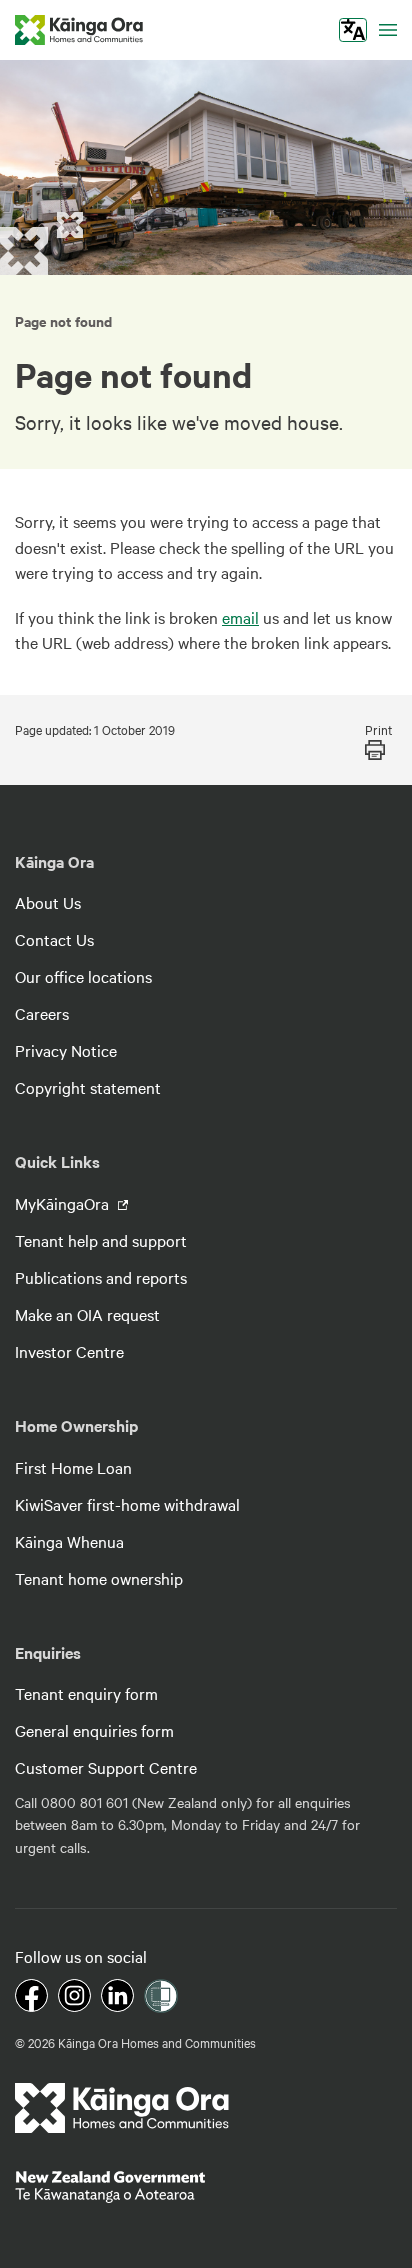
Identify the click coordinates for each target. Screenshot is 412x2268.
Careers (42, 1013)
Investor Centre (69, 1351)
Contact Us (54, 939)
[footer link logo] (122, 2108)
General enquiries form (94, 1730)
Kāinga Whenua (69, 1541)
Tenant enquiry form (86, 1693)
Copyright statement (88, 1087)
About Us (48, 902)
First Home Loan (73, 1467)
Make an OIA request (87, 1314)
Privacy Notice (66, 1050)
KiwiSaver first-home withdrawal (127, 1504)
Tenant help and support (101, 1240)
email (240, 617)
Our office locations (83, 976)
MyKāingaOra (64, 1203)
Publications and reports (101, 1277)
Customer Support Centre (106, 1767)
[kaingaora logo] (79, 30)
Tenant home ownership (99, 1578)
